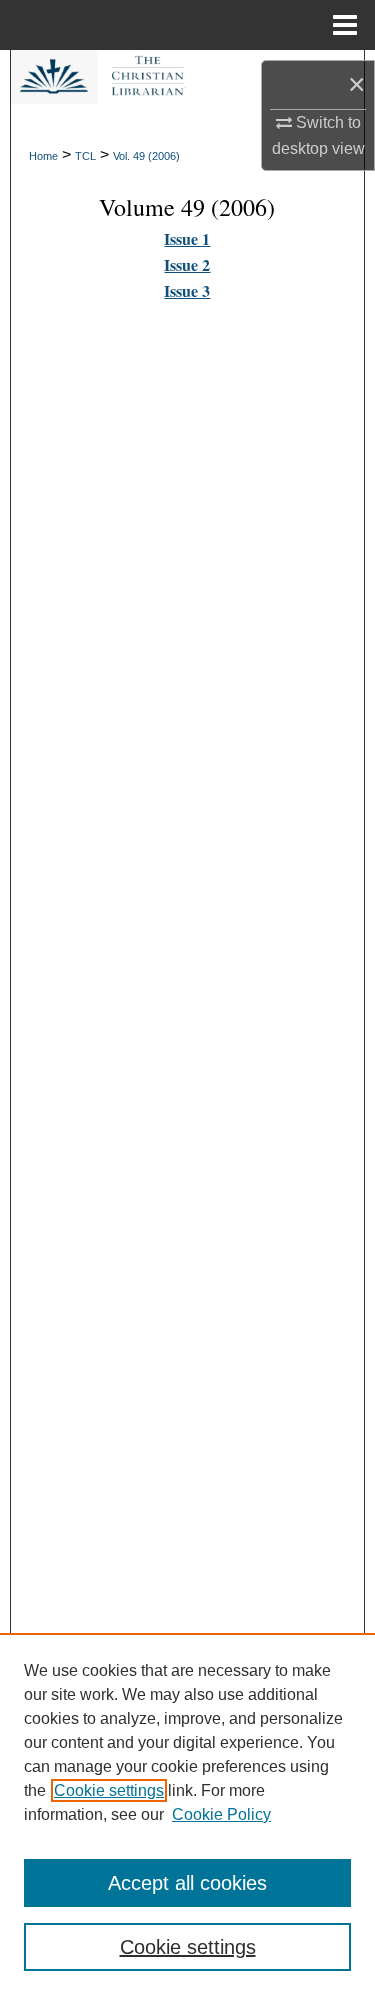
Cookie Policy (221, 1814)
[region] (187, 1814)
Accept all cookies (187, 1883)
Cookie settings (109, 1790)
